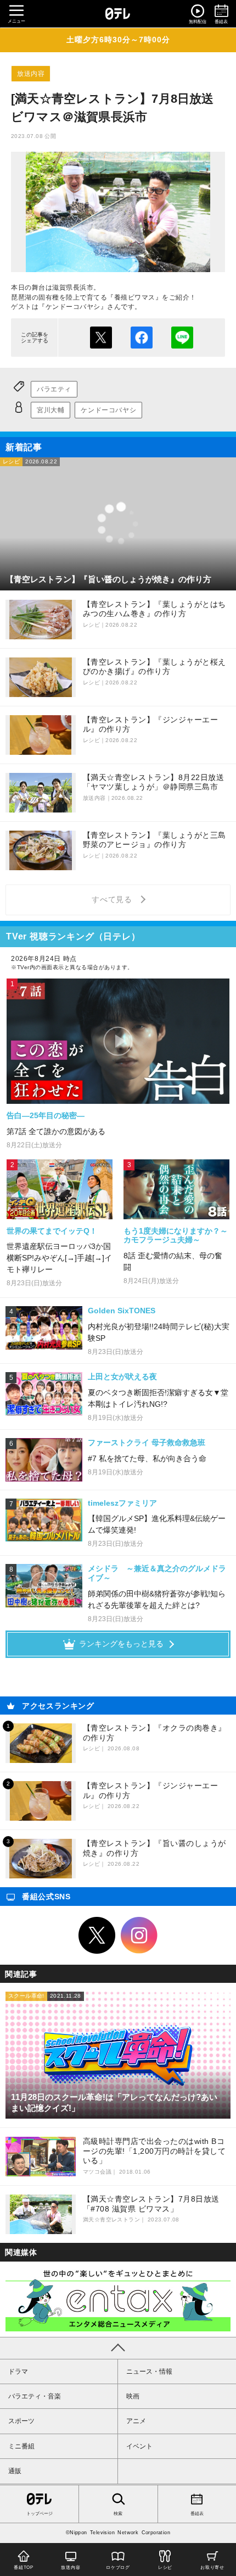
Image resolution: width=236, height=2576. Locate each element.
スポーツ (21, 2421)
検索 (118, 2514)
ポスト (101, 338)
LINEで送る (182, 338)
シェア (142, 338)
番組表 (197, 2514)
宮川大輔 (50, 410)
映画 (133, 2396)
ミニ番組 (21, 2446)
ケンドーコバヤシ (108, 410)
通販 (15, 2471)
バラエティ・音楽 (35, 2396)
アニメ (136, 2421)
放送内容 (31, 74)
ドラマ (18, 2372)
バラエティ (54, 389)
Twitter (97, 1936)
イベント (139, 2446)
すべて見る (114, 899)
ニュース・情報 (149, 2372)
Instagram (139, 1936)
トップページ (40, 2514)
